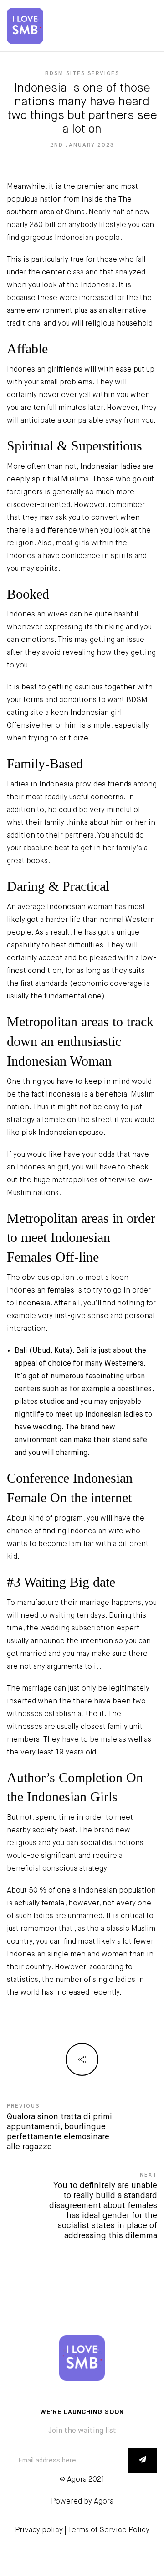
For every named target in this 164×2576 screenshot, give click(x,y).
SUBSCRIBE (142, 2461)
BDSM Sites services (82, 74)
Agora (104, 2502)
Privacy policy (39, 2530)
